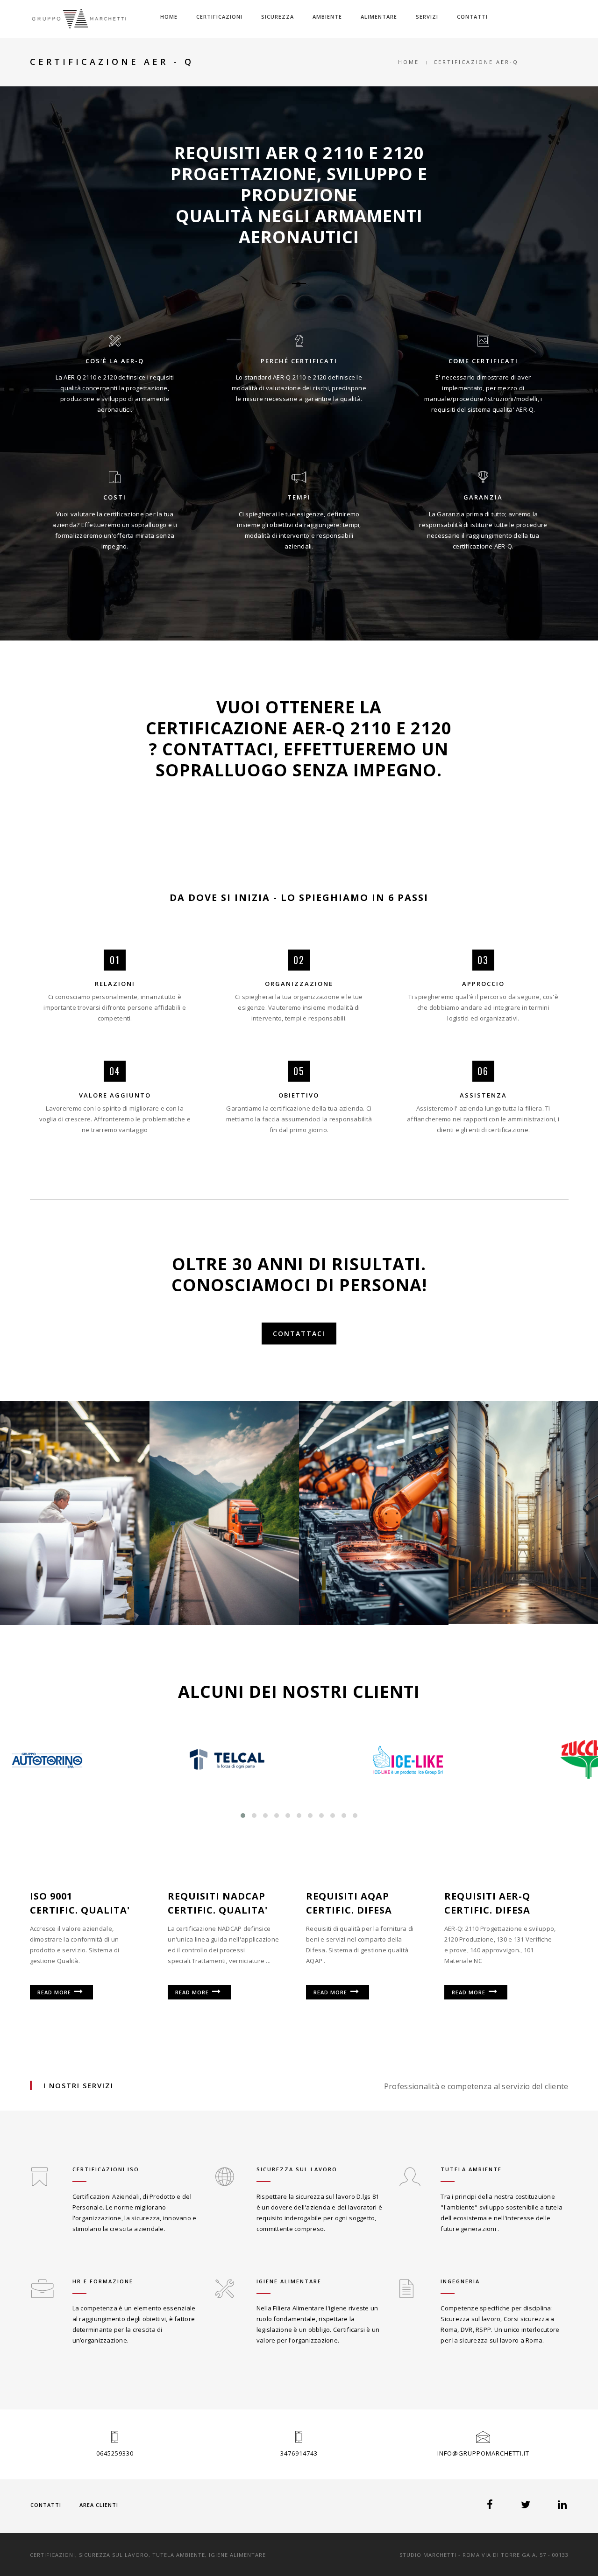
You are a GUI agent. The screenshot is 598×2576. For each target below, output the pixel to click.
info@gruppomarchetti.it (483, 2453)
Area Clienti (99, 2505)
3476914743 (299, 2453)
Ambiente (327, 17)
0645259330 (115, 2453)
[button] (243, 1816)
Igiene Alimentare (289, 2281)
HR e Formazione (103, 2281)
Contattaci (299, 1334)
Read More (55, 1992)
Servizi (427, 17)
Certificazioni (219, 17)
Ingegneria (460, 2281)
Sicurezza (278, 17)
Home (169, 17)
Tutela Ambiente (471, 2169)
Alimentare (379, 17)
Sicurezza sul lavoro (297, 2169)
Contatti (472, 17)
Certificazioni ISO (106, 2169)
